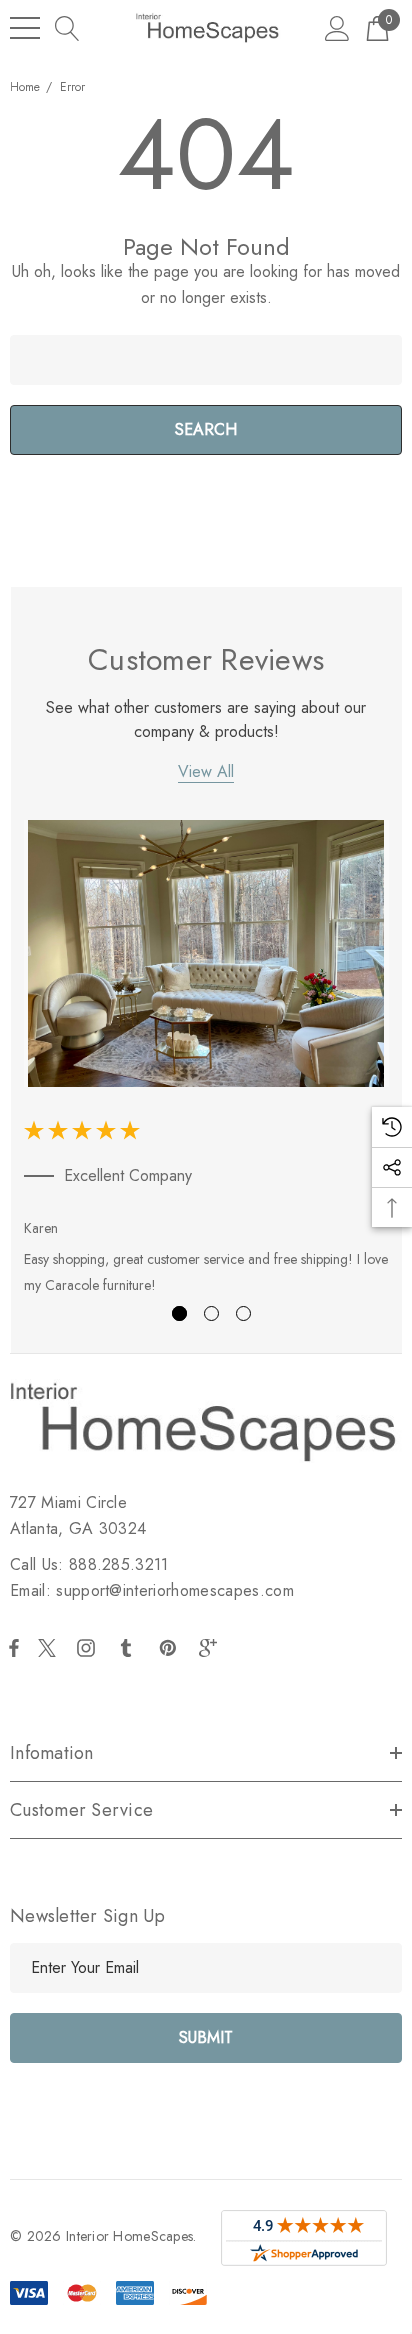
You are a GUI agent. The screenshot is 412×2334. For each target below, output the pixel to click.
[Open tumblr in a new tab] (130, 1648)
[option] (206, 1061)
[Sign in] (337, 27)
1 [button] (179, 1313)
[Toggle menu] (25, 28)
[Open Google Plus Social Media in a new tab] (212, 1648)
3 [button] (243, 1313)
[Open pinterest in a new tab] (171, 1648)
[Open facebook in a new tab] (14, 1648)
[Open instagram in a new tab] (89, 1648)
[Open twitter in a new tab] (50, 1648)
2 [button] (211, 1313)
